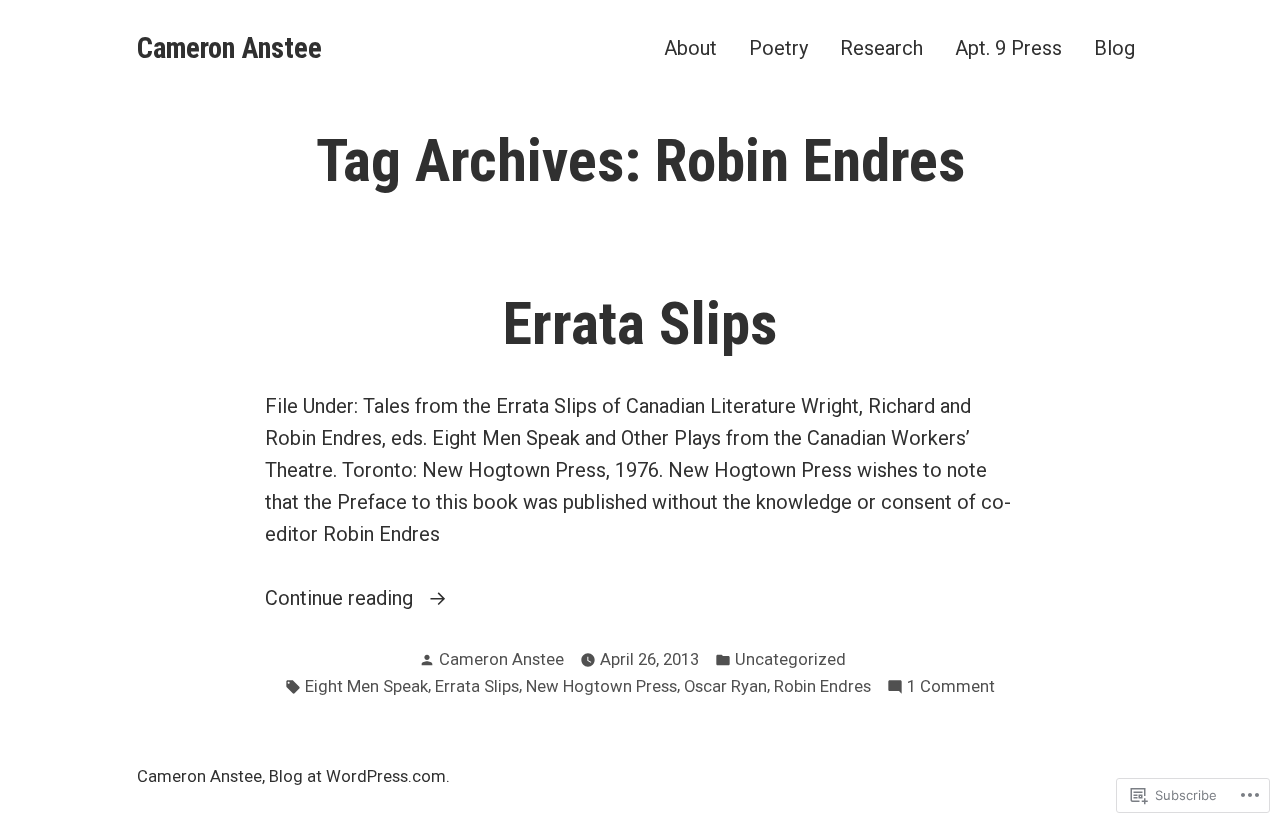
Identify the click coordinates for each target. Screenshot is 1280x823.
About (690, 47)
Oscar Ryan (725, 686)
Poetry (778, 47)
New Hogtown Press (601, 686)
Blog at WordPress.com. (359, 776)
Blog (1114, 47)
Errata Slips (640, 324)
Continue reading (341, 599)
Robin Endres (822, 686)
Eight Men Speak (366, 686)
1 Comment (951, 688)
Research (881, 47)
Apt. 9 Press (1008, 47)
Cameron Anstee (229, 48)
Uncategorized (790, 659)
